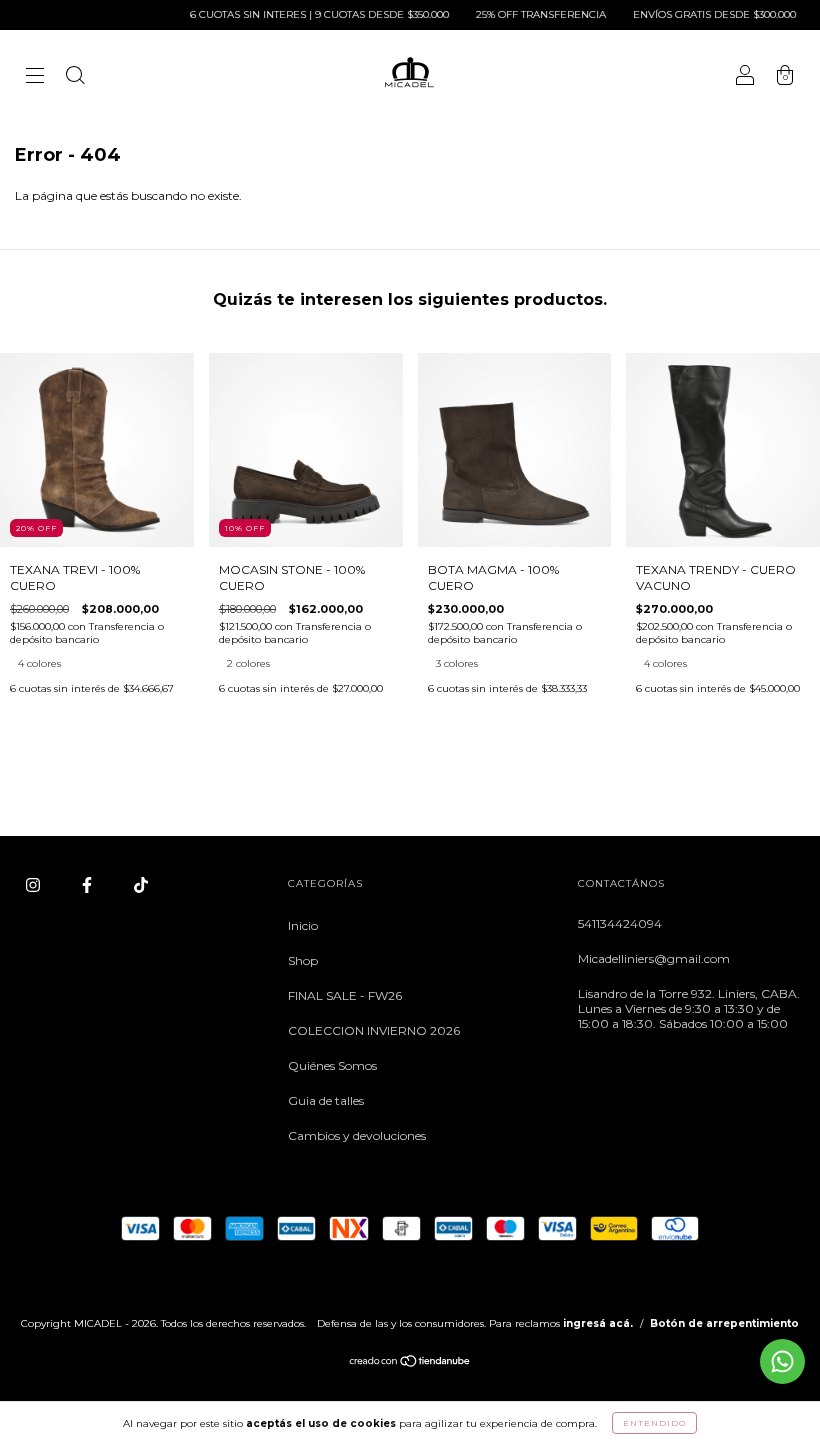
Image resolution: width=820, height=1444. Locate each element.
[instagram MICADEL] (34, 884)
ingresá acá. (598, 1323)
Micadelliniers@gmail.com (654, 958)
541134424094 (620, 923)
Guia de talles (326, 1100)
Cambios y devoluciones (357, 1135)
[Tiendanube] (410, 1363)
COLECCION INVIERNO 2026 (374, 1030)
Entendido (654, 1423)
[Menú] (35, 77)
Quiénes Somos (332, 1065)
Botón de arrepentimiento (724, 1323)
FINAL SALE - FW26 (345, 995)
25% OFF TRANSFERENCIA (523, 14)
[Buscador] (75, 77)
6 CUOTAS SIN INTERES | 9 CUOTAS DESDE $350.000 (302, 14)
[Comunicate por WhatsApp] (782, 1361)
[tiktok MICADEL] (141, 884)
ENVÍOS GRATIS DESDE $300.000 (697, 14)
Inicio (303, 925)
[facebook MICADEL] (88, 884)
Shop (303, 960)
